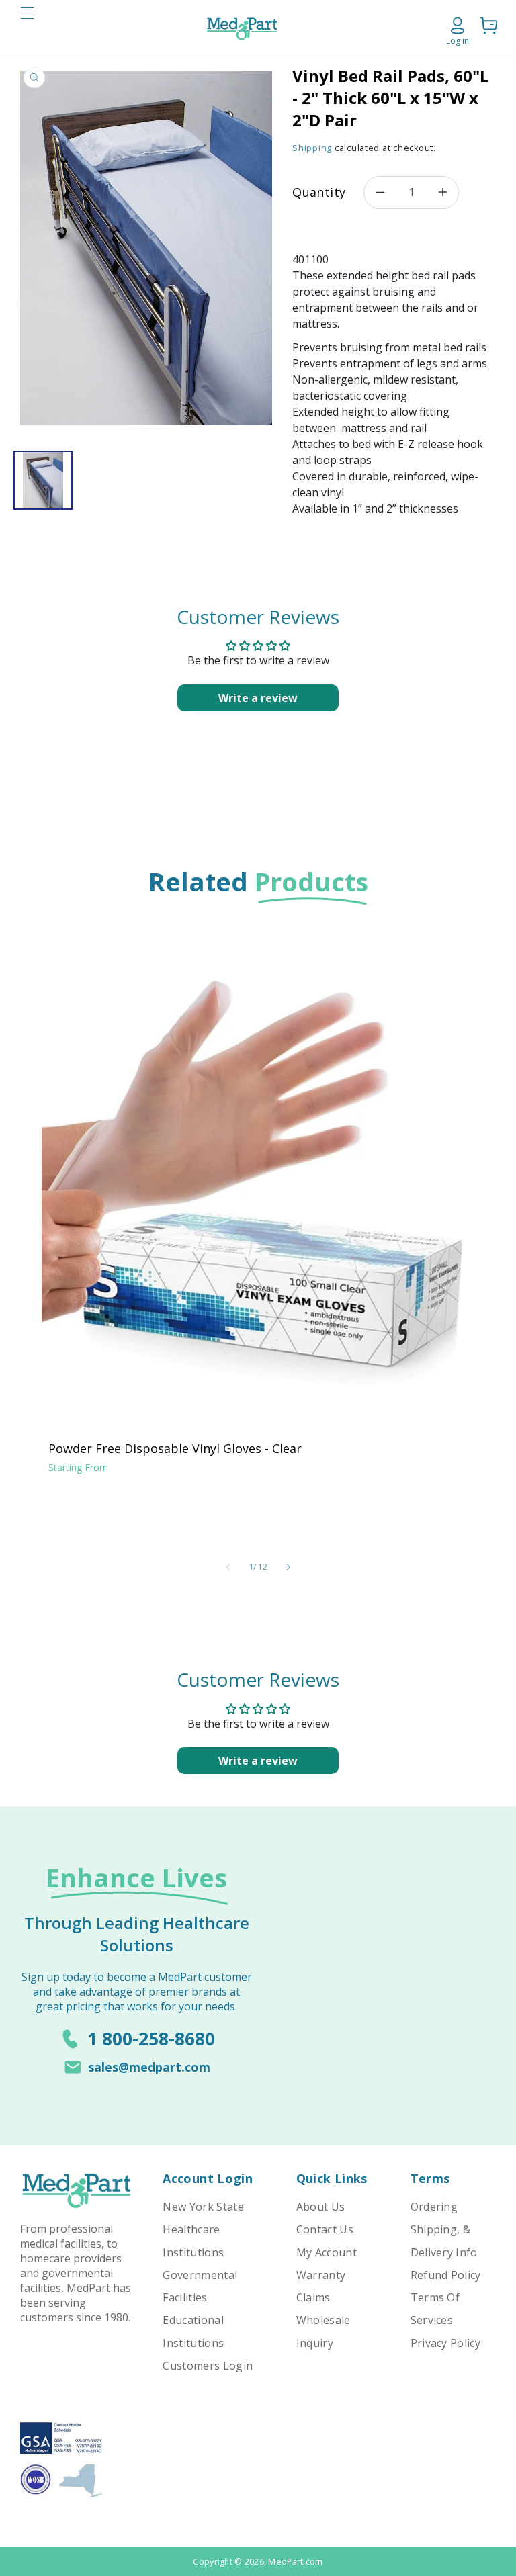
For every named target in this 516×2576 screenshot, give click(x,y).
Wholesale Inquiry (324, 2331)
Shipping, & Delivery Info (444, 2241)
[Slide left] (228, 1567)
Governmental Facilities (200, 2286)
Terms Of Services (435, 2309)
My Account (327, 2252)
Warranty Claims (321, 2286)
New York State (203, 2207)
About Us (321, 2207)
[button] (27, 29)
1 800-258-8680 (151, 2039)
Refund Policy (446, 2275)
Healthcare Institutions (193, 2241)
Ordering (434, 2207)
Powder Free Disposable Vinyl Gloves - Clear (175, 1448)
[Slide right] (288, 1567)
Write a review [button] (258, 698)
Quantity (319, 192)
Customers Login (208, 2366)
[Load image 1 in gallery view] (43, 480)
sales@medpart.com (149, 2067)
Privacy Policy (445, 2343)
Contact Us (325, 2229)
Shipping (312, 148)
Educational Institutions (193, 2331)
